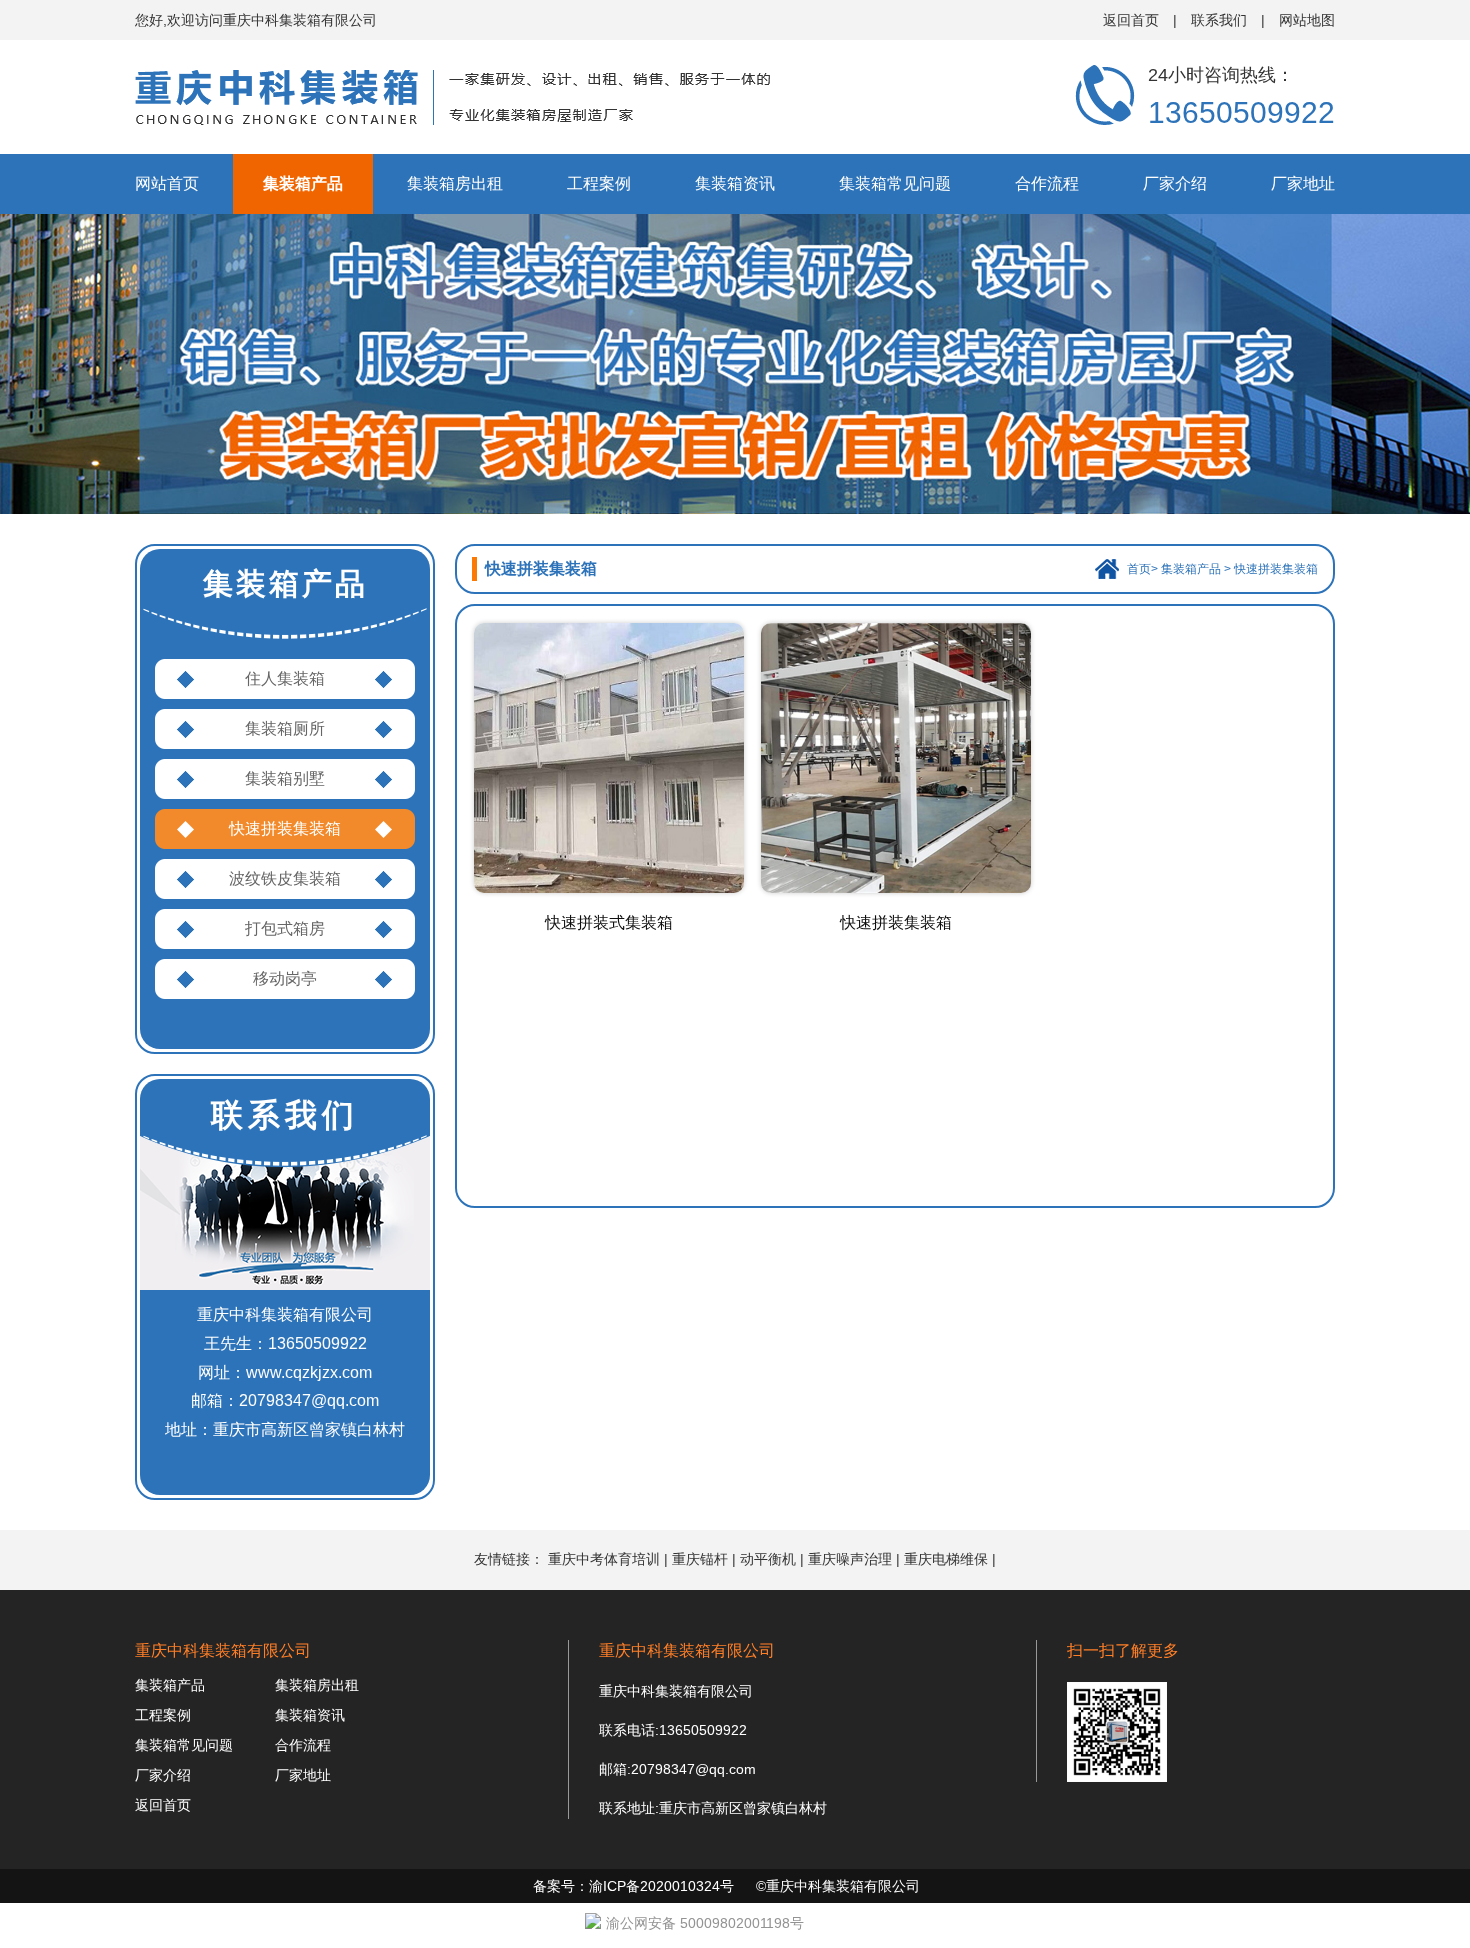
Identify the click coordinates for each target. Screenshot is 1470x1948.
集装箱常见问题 (895, 183)
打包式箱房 (285, 928)
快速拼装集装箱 (285, 828)
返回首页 (1131, 20)
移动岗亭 (285, 978)
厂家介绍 (1175, 183)
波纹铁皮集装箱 (285, 878)
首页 (1139, 569)
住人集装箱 (285, 678)
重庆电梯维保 (946, 1559)
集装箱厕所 (285, 728)
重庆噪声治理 (850, 1559)
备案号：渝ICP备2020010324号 (633, 1886)
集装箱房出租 (455, 183)
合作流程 (1047, 183)
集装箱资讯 (735, 183)
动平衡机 (768, 1559)
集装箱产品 (303, 183)
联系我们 (1219, 20)
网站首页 (167, 183)
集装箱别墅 (285, 778)
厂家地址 (1303, 183)
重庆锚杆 (700, 1559)
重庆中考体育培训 (604, 1559)
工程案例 (599, 183)
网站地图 (1307, 20)
